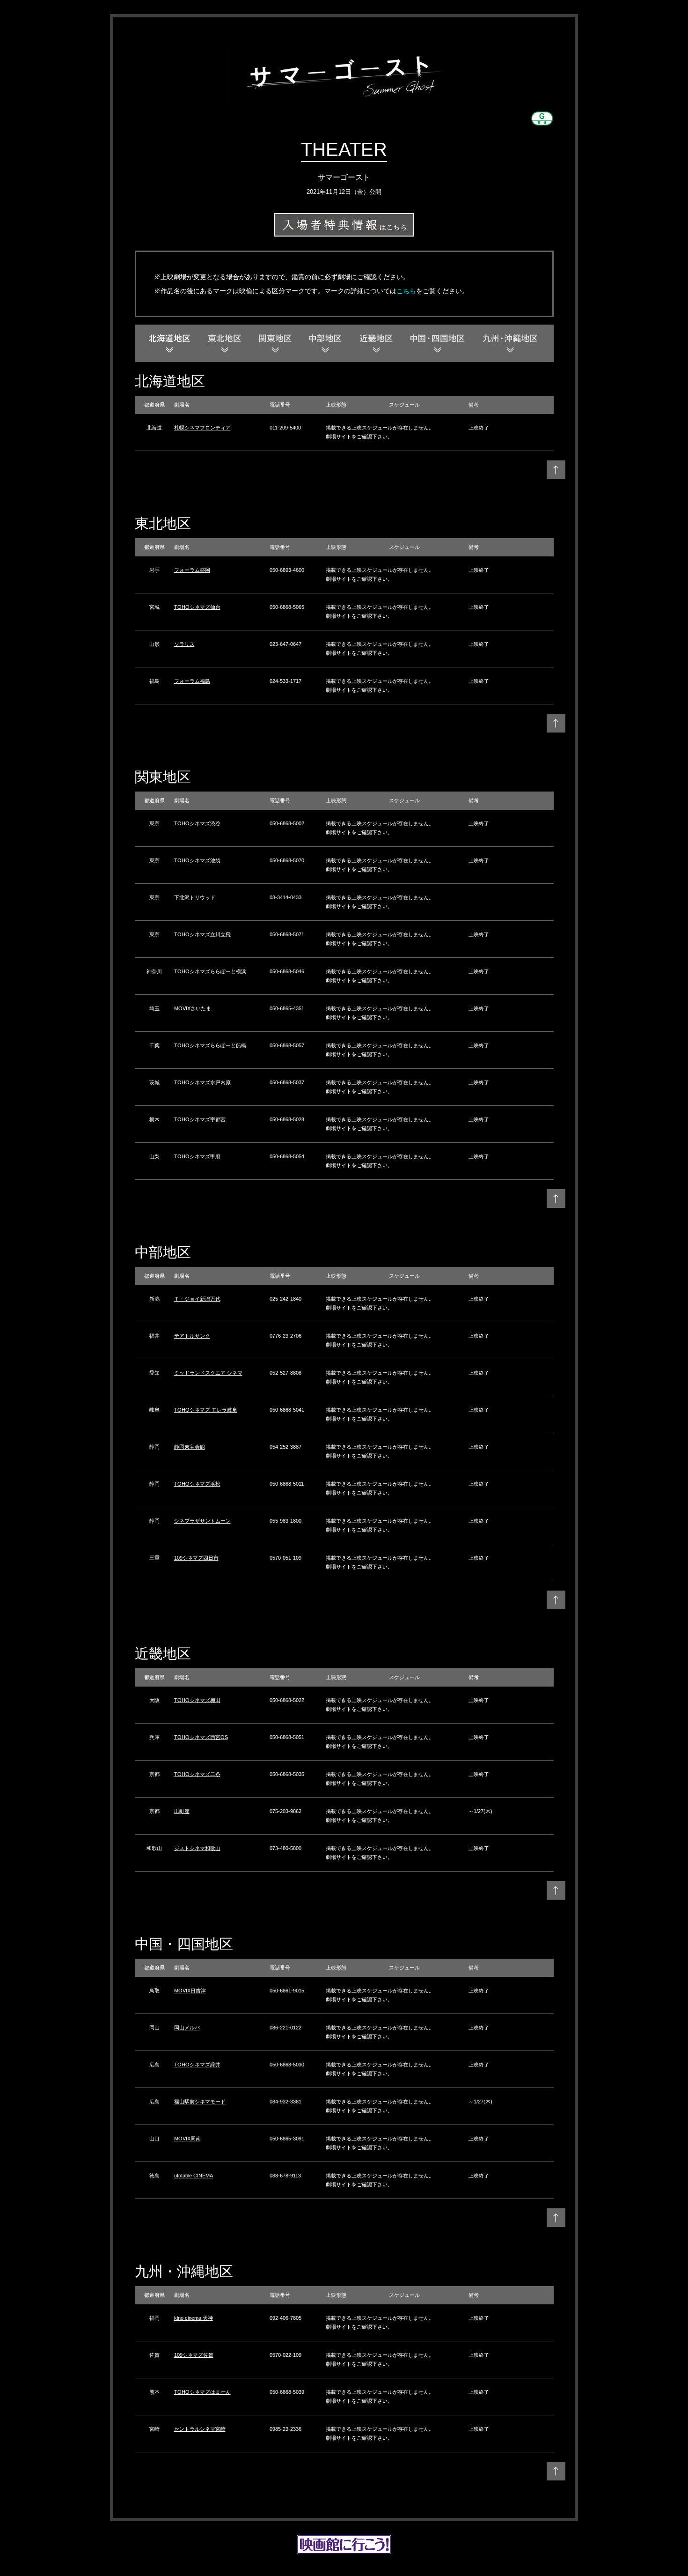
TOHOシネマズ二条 (197, 1774)
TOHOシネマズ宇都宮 (200, 1119)
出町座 (182, 1811)
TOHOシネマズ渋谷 (197, 823)
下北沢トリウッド (195, 897)
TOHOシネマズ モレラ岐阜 (206, 1410)
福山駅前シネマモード (200, 2102)
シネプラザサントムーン (202, 1521)
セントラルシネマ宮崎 (200, 2429)
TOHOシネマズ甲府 (197, 1156)
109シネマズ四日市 (196, 1558)
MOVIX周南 (187, 2139)
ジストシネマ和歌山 (197, 1848)
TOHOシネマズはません (202, 2392)
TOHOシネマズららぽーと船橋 (210, 1045)
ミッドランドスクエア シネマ (208, 1373)
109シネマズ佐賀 (194, 2355)
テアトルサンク (192, 1336)
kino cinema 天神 (194, 2318)
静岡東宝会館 (190, 1447)
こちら (406, 291)
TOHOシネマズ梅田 (197, 1700)
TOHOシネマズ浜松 (197, 1484)
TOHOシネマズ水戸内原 (202, 1082)
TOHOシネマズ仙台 (197, 607)
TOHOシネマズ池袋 (197, 860)
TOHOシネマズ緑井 (197, 2065)
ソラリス (184, 644)
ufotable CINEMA (194, 2176)
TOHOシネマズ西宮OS (201, 1737)
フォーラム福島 (192, 681)
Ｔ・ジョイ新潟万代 (197, 1299)
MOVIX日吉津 (190, 1991)
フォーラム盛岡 (192, 570)
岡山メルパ (187, 2028)
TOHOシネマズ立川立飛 (202, 934)
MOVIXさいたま (193, 1008)
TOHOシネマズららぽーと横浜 (210, 971)
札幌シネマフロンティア (202, 428)
